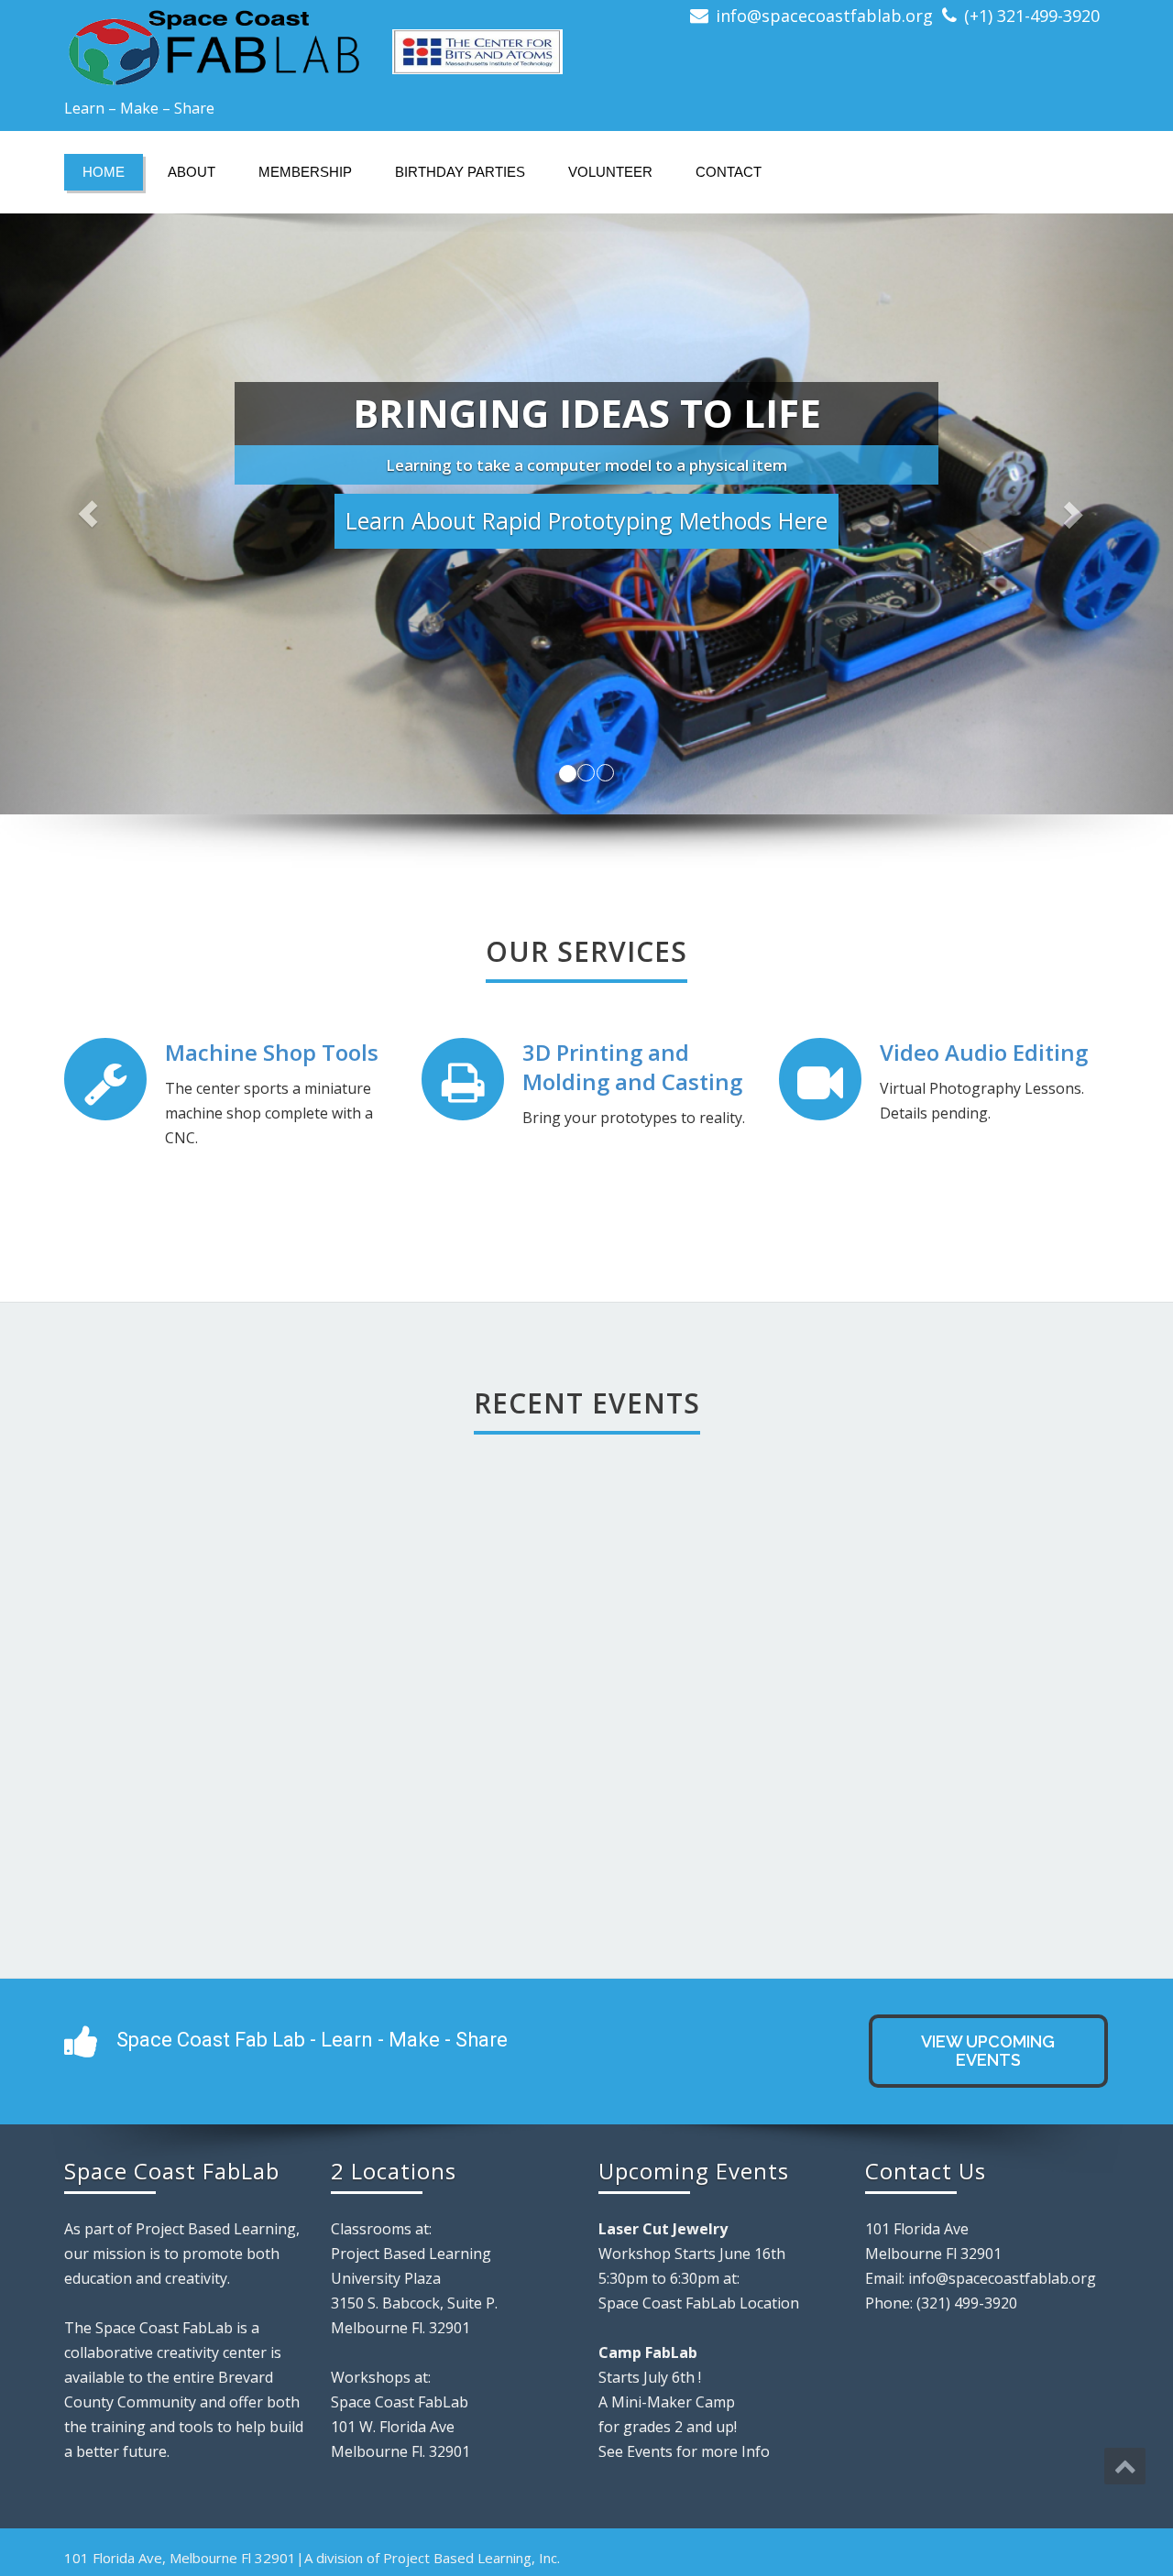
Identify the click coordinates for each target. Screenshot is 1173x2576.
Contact (729, 172)
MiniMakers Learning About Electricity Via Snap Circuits (361, 1708)
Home (104, 172)
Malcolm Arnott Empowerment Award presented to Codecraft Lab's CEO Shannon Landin (629, 1743)
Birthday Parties (460, 172)
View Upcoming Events (988, 2051)
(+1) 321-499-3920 (1032, 16)
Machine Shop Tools (272, 1052)
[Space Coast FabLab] (318, 46)
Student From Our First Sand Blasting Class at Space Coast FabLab (897, 1685)
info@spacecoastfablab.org (824, 16)
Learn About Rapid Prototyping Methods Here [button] (586, 520)
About (192, 172)
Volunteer (610, 172)
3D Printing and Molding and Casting (632, 1067)
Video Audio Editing (984, 1052)
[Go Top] (1125, 2466)
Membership (305, 172)
